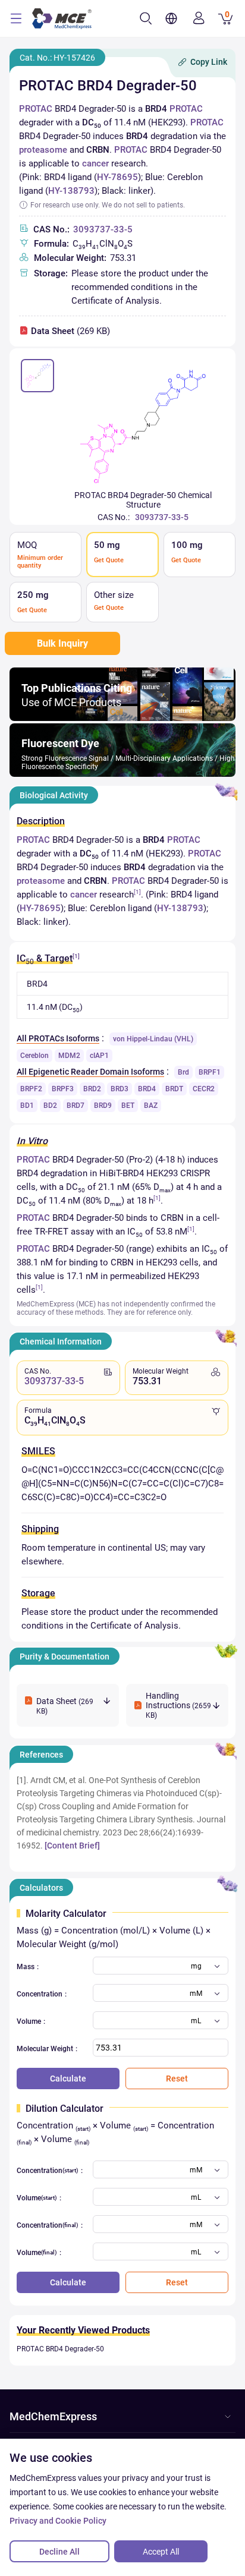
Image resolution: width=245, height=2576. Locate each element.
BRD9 (103, 1106)
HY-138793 (71, 191)
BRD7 (76, 1106)
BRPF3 (63, 1089)
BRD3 (120, 1089)
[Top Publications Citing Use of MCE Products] (122, 718)
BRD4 (147, 1089)
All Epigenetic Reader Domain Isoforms (90, 1072)
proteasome (43, 150)
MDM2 (69, 1056)
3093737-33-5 (103, 229)
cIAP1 (99, 1056)
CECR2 (204, 1089)
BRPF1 (210, 1072)
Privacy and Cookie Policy (58, 2521)
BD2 (50, 1106)
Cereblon (34, 1056)
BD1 (27, 1106)
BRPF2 (31, 1089)
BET (128, 1106)
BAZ (151, 1106)
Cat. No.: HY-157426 (57, 58)
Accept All (161, 2552)
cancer (95, 163)
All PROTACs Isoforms (58, 1038)
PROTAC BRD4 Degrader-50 (60, 2349)
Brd (183, 1072)
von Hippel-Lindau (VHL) (153, 1039)
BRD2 (92, 1089)
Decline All (59, 2552)
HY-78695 (117, 177)
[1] (137, 892)
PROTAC (36, 109)
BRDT (174, 1089)
